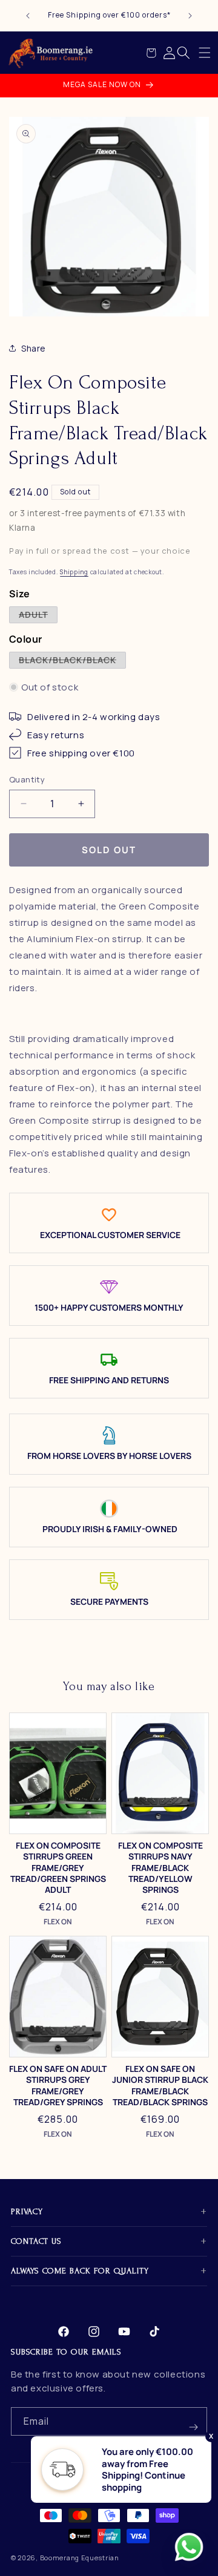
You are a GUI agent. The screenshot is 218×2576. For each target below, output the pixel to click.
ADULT (38, 616)
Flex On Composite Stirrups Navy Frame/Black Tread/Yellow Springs (160, 1868)
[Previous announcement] (28, 16)
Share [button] (34, 348)
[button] (205, 53)
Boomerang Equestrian (80, 2558)
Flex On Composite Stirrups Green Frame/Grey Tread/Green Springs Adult (58, 1868)
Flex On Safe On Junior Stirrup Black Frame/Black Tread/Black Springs (160, 2086)
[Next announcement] (190, 16)
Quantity (27, 779)
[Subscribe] (193, 2421)
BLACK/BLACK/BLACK (72, 661)
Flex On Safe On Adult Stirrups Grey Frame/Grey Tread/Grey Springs (58, 2086)
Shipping (74, 572)
